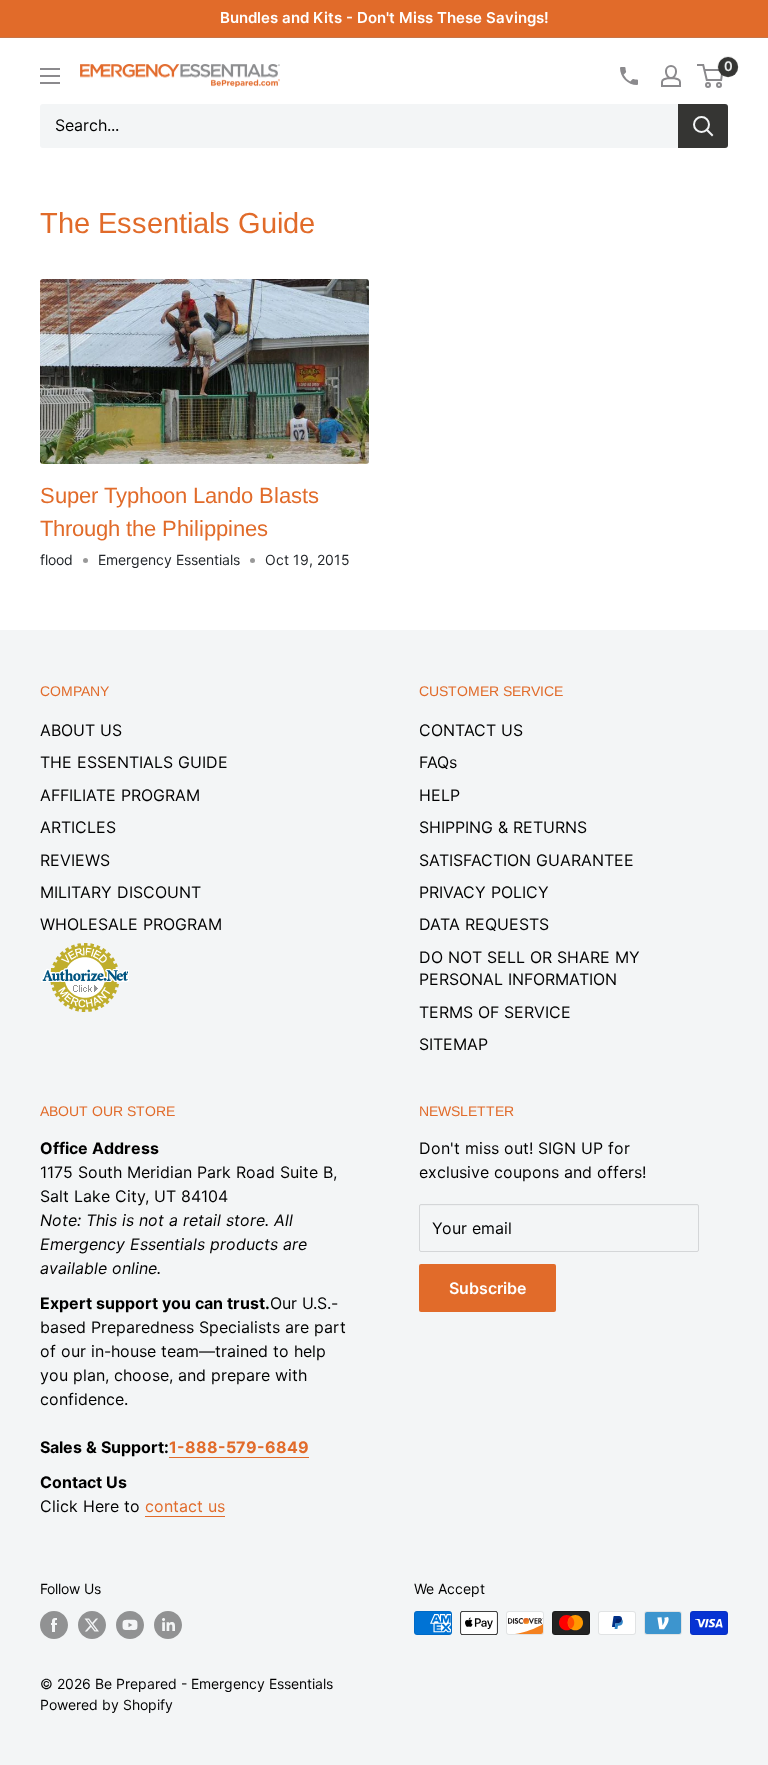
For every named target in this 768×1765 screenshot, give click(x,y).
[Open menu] (50, 76)
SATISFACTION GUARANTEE (526, 860)
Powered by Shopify (106, 1704)
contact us (185, 1506)
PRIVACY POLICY (484, 892)
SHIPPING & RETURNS (503, 827)
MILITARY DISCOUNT (120, 892)
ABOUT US (81, 730)
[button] (710, 76)
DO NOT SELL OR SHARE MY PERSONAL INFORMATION (529, 968)
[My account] (671, 76)
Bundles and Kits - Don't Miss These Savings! (384, 17)
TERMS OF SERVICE (495, 1012)
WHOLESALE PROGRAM (131, 924)
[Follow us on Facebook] (54, 1625)
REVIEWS (75, 860)
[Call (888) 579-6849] (628, 76)
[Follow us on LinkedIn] (168, 1625)
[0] (711, 76)
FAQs (438, 762)
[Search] (703, 126)
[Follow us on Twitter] (92, 1625)
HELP (439, 795)
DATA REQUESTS (484, 924)
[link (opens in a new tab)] (85, 946)
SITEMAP (453, 1044)
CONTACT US (471, 730)
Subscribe (487, 1288)
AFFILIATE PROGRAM (120, 795)
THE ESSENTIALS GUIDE (134, 762)
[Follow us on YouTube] (130, 1625)
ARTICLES (78, 827)
